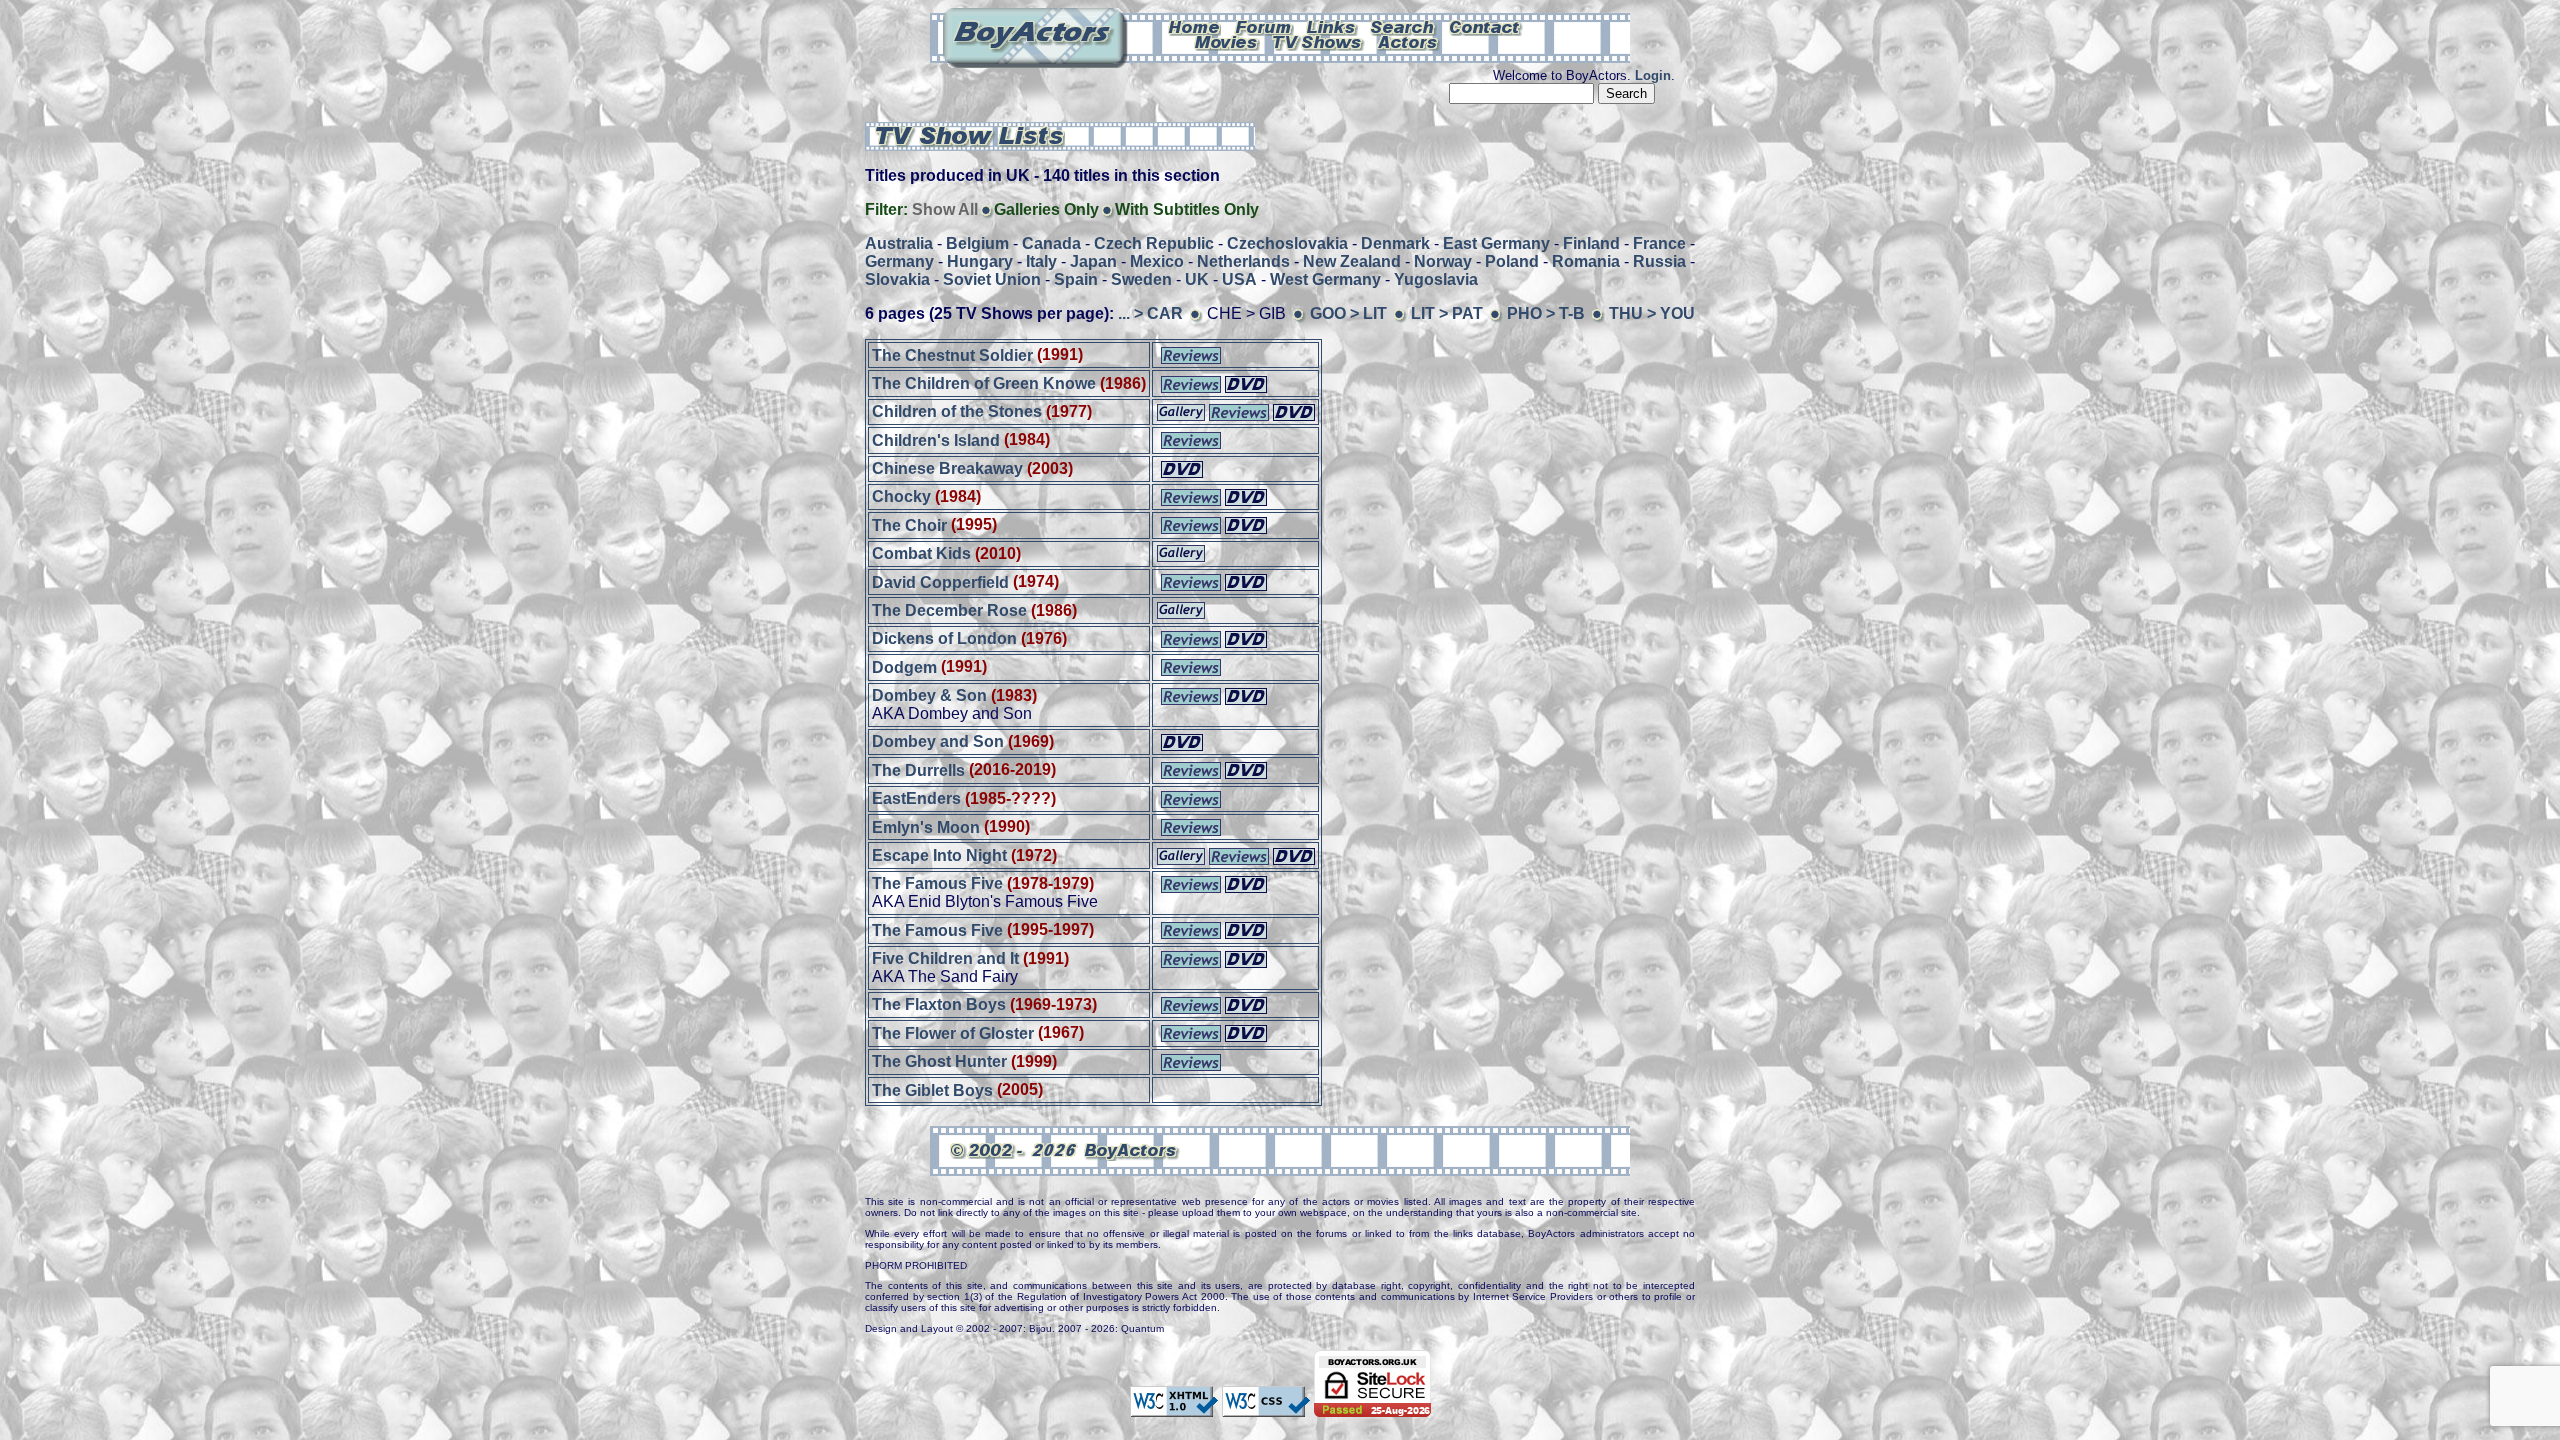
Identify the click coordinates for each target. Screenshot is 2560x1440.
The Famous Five (937, 883)
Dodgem (904, 666)
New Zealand (1352, 261)
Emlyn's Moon (926, 826)
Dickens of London (944, 638)
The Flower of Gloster (953, 1032)
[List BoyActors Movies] (1227, 41)
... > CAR (1150, 313)
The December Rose (949, 610)
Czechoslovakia (1287, 243)
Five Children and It (945, 958)
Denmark (1395, 243)
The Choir (909, 524)
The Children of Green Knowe (984, 383)
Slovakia (897, 279)
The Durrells (918, 769)
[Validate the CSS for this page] (1266, 1407)
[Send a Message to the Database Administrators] (1486, 26)
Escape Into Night (939, 855)
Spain (1076, 279)
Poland (1512, 261)
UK (1197, 279)
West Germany (1325, 279)
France (1659, 243)
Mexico (1157, 261)
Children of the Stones (957, 411)
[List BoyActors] (1408, 41)
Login (1653, 75)
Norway (1443, 261)
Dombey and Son (938, 741)
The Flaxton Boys (939, 1004)
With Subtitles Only (1187, 209)
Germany (899, 261)
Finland (1591, 243)
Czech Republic (1154, 243)
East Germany (1496, 243)
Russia (1659, 261)
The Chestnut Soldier (952, 354)
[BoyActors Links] (1332, 26)
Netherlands (1243, 261)
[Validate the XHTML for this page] (1174, 1407)
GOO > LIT (1348, 313)
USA (1239, 279)
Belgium (977, 243)
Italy (1041, 261)
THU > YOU (1652, 313)
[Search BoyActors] (1403, 26)
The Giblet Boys (932, 1089)
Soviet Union (992, 279)
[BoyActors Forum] (1263, 26)
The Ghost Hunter (939, 1061)
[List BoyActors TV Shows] (1318, 41)
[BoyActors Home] (1194, 26)
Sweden (1141, 279)
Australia (899, 243)
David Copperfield (940, 581)
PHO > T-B (1546, 313)
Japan (1093, 261)
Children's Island (936, 439)
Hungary (980, 261)
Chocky (901, 496)
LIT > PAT (1447, 313)
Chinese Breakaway (947, 468)
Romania (1586, 261)
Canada (1051, 243)
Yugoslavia (1436, 279)
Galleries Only (1046, 209)
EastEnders (916, 798)
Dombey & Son (929, 695)
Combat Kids (921, 553)
